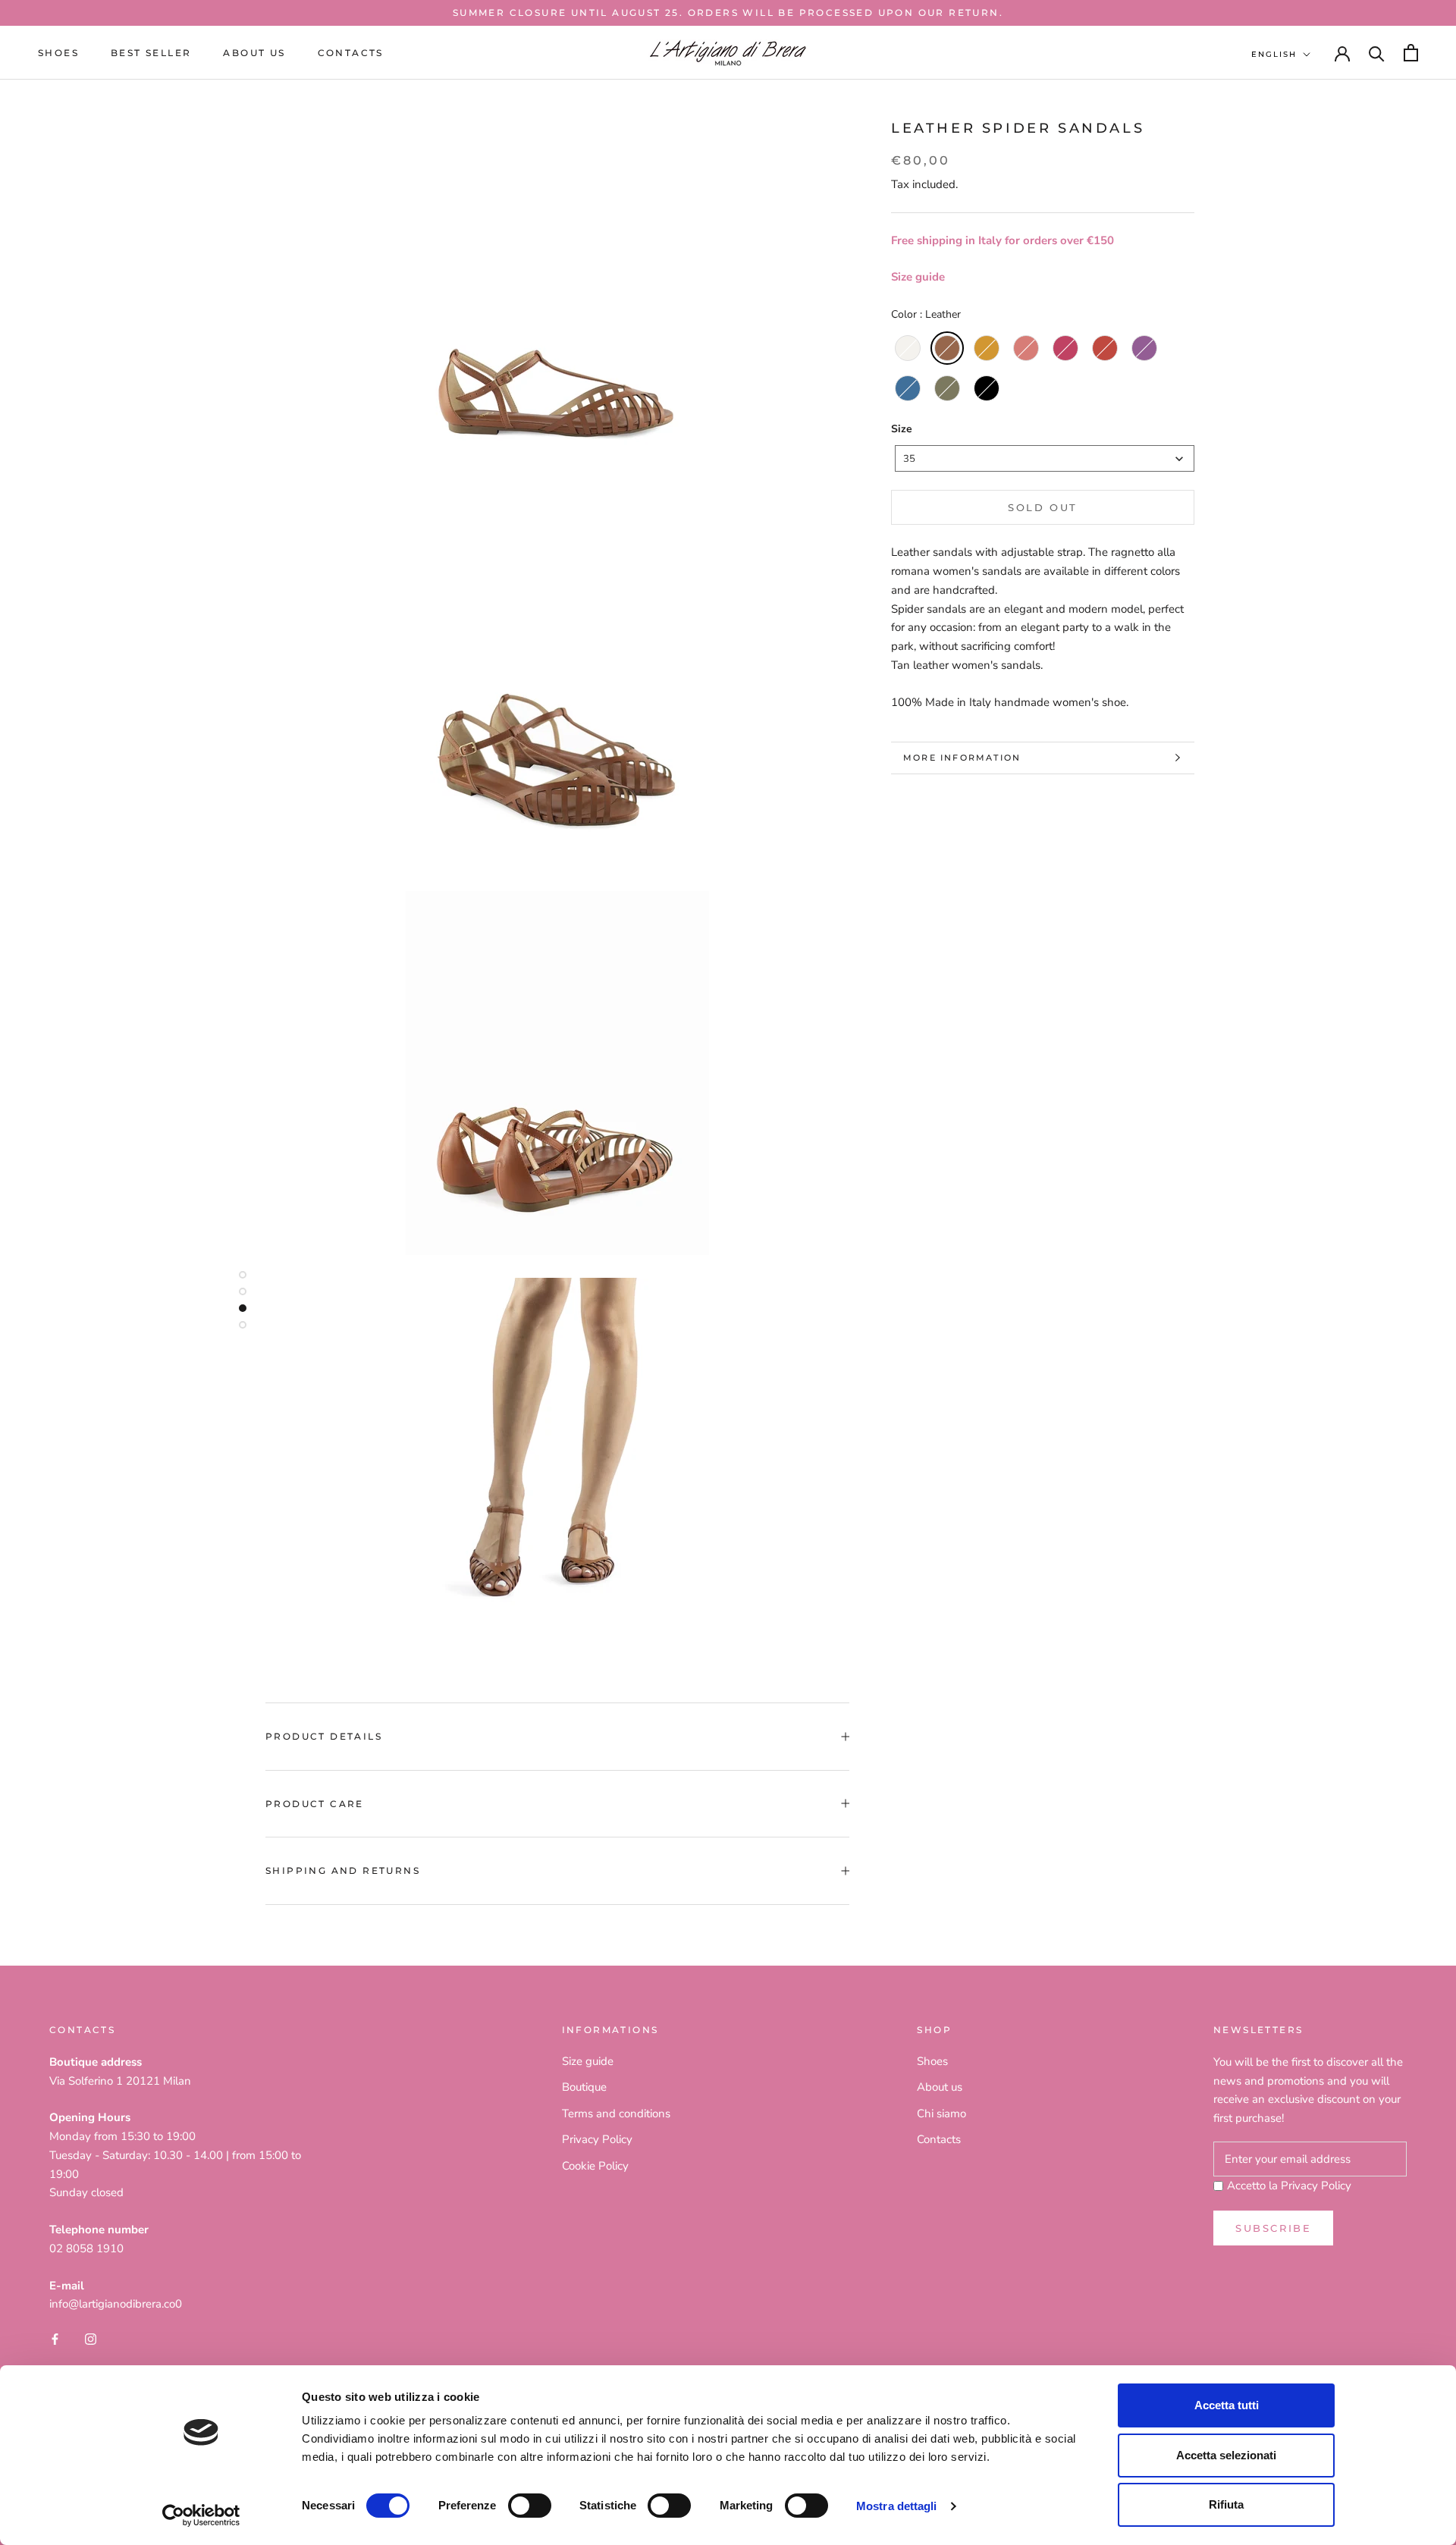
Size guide (918, 277)
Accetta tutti (1227, 2405)
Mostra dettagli (897, 2506)
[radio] (908, 348)
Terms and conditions (616, 2114)
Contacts (351, 53)
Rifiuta (1226, 2504)
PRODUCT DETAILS (324, 1736)
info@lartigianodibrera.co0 (116, 2304)
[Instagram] (91, 2338)
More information (962, 758)
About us (254, 53)
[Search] (1377, 53)
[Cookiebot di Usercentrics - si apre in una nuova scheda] (201, 2515)
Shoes (58, 53)
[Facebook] (55, 2338)
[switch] (530, 2506)
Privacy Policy (597, 2139)
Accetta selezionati (1226, 2455)
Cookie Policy (595, 2166)
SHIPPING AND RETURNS (343, 1870)
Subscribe (1273, 2228)
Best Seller (151, 53)
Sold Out (1043, 507)
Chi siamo (941, 2114)
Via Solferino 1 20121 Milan (120, 2081)
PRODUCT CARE (315, 1804)
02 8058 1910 (86, 2248)
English (1274, 54)
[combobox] (1045, 458)
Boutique (584, 2087)
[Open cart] (1411, 53)
